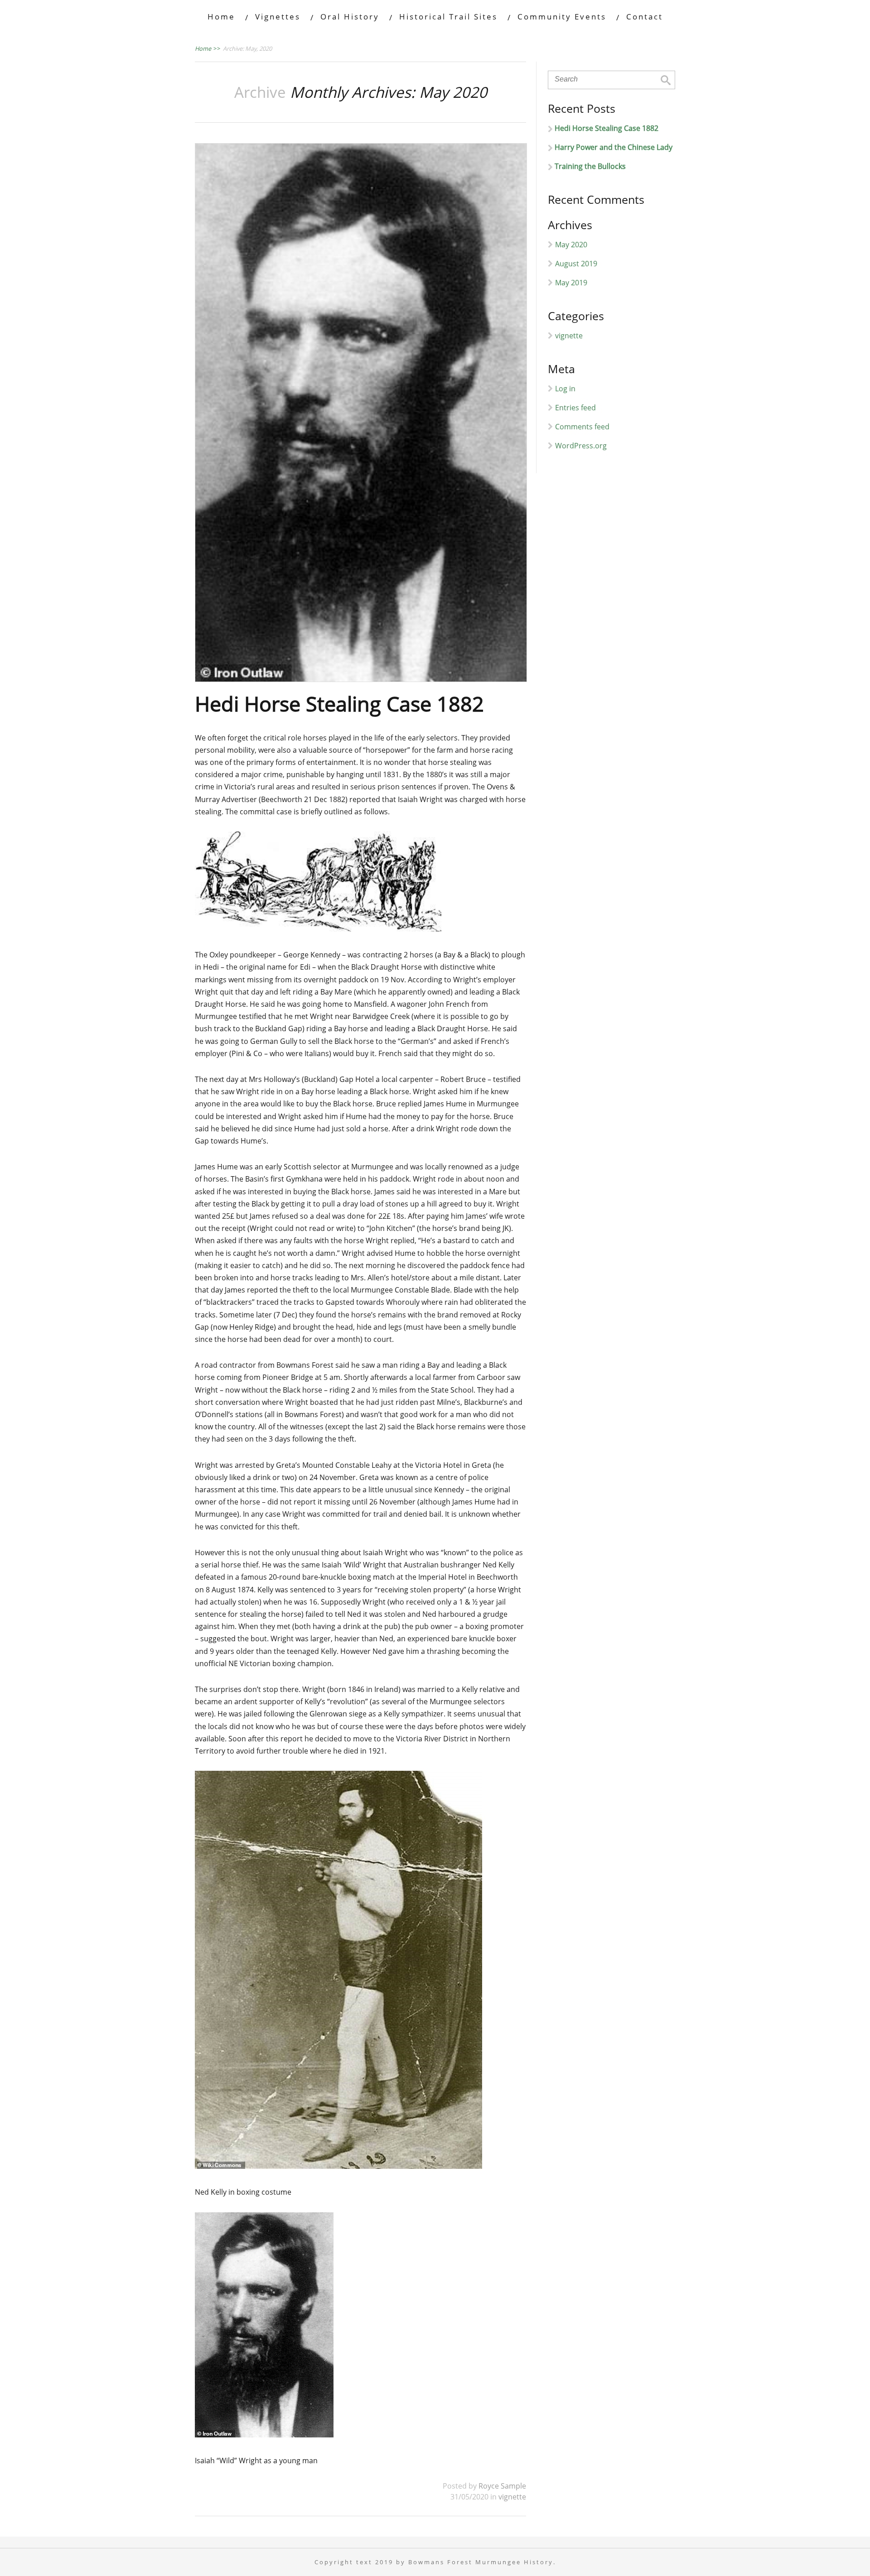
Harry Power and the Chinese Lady (614, 147)
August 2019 (576, 264)
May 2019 (571, 283)
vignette (512, 2497)
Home (221, 17)
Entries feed (575, 408)
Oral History (350, 17)
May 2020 (571, 245)
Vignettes (278, 17)
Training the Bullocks (590, 166)
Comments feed (582, 427)
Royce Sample (502, 2486)
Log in (565, 389)
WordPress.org (581, 446)
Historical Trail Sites (448, 17)
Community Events (562, 17)
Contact (645, 17)
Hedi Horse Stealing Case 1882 (339, 704)
